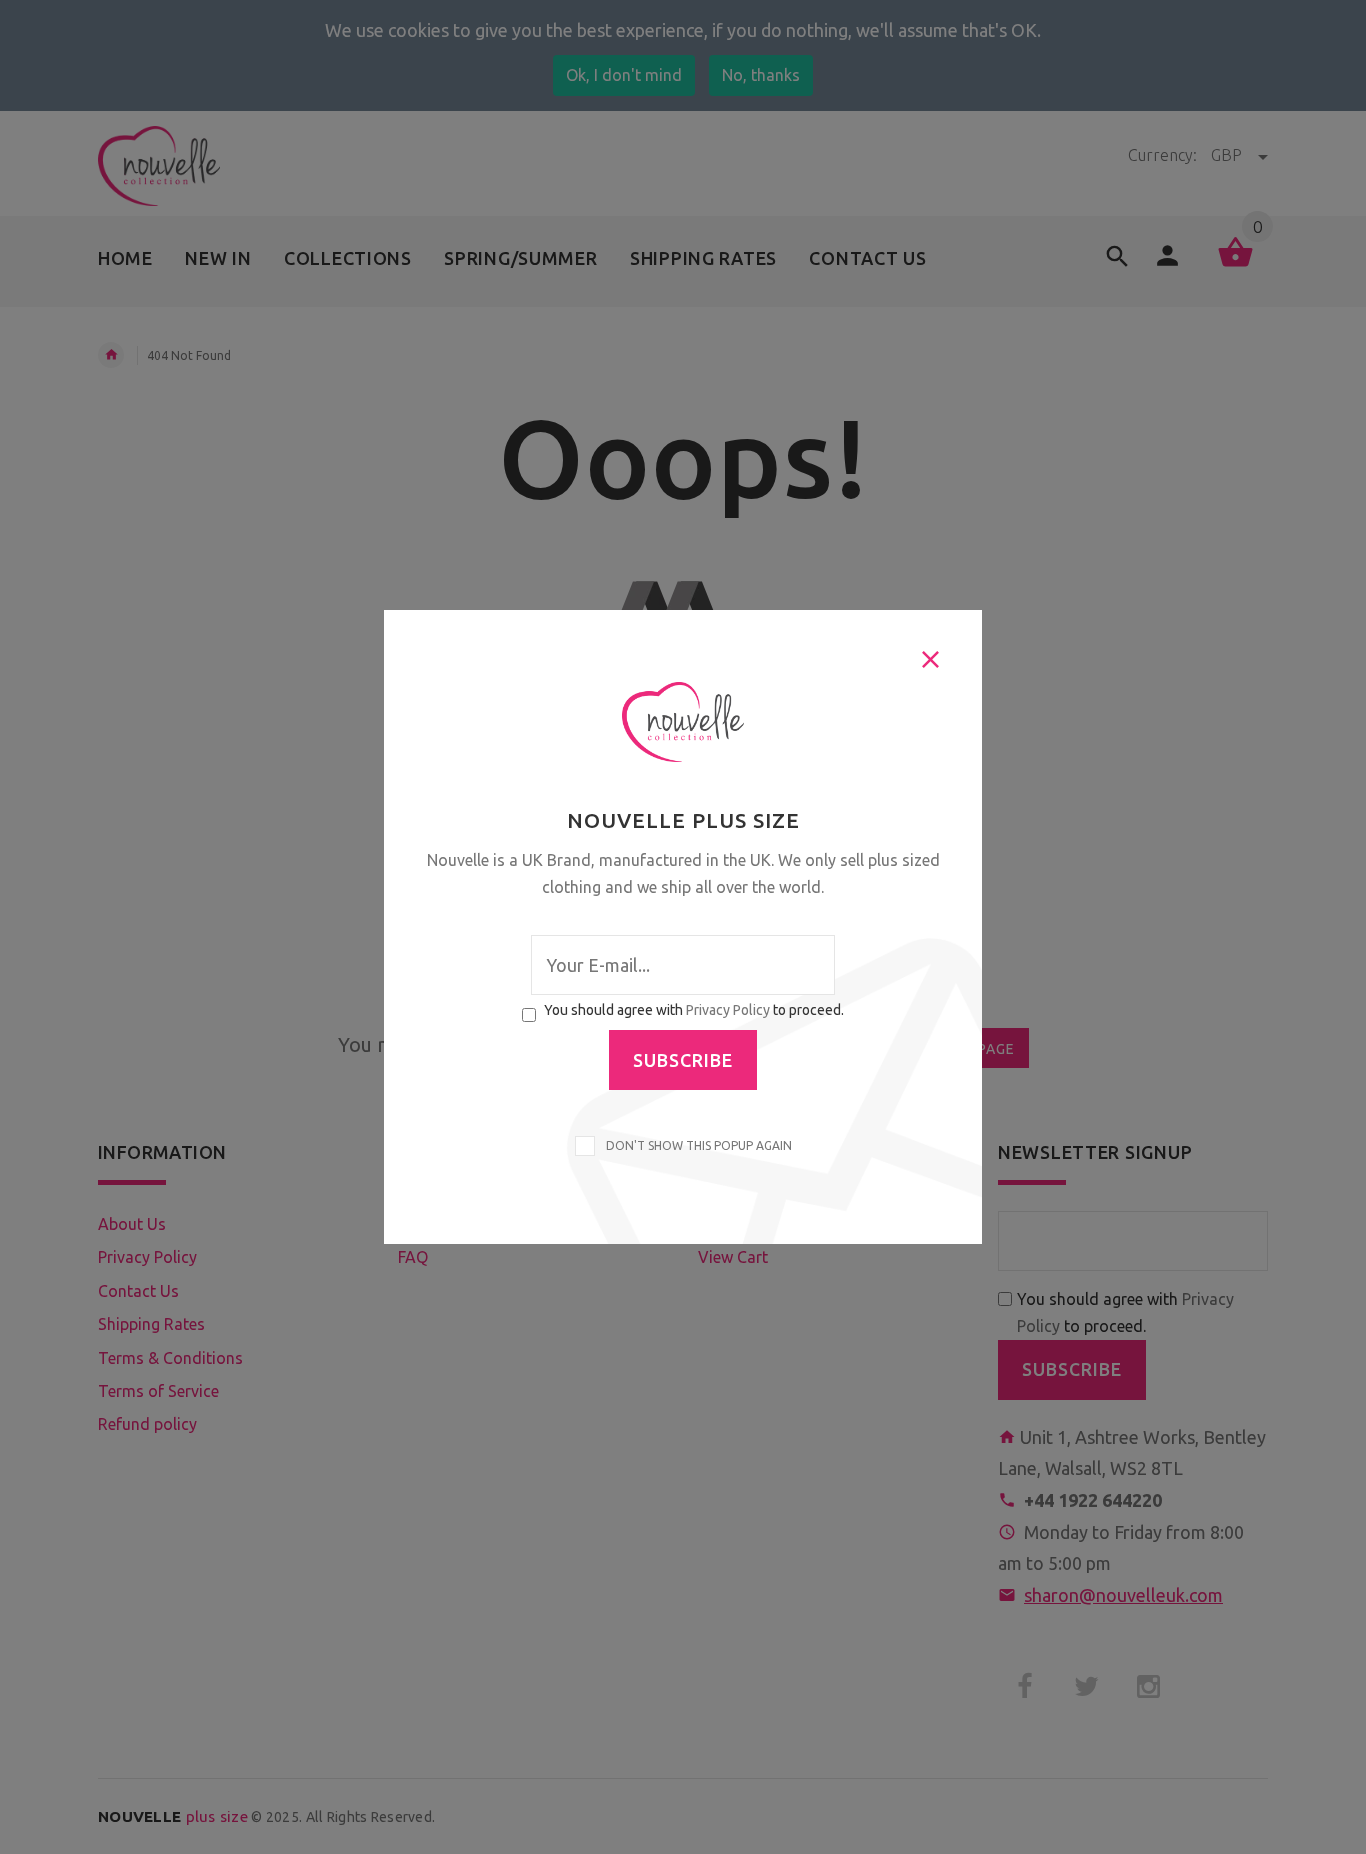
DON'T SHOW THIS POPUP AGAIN (696, 1145)
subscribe (683, 1060)
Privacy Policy (728, 1010)
